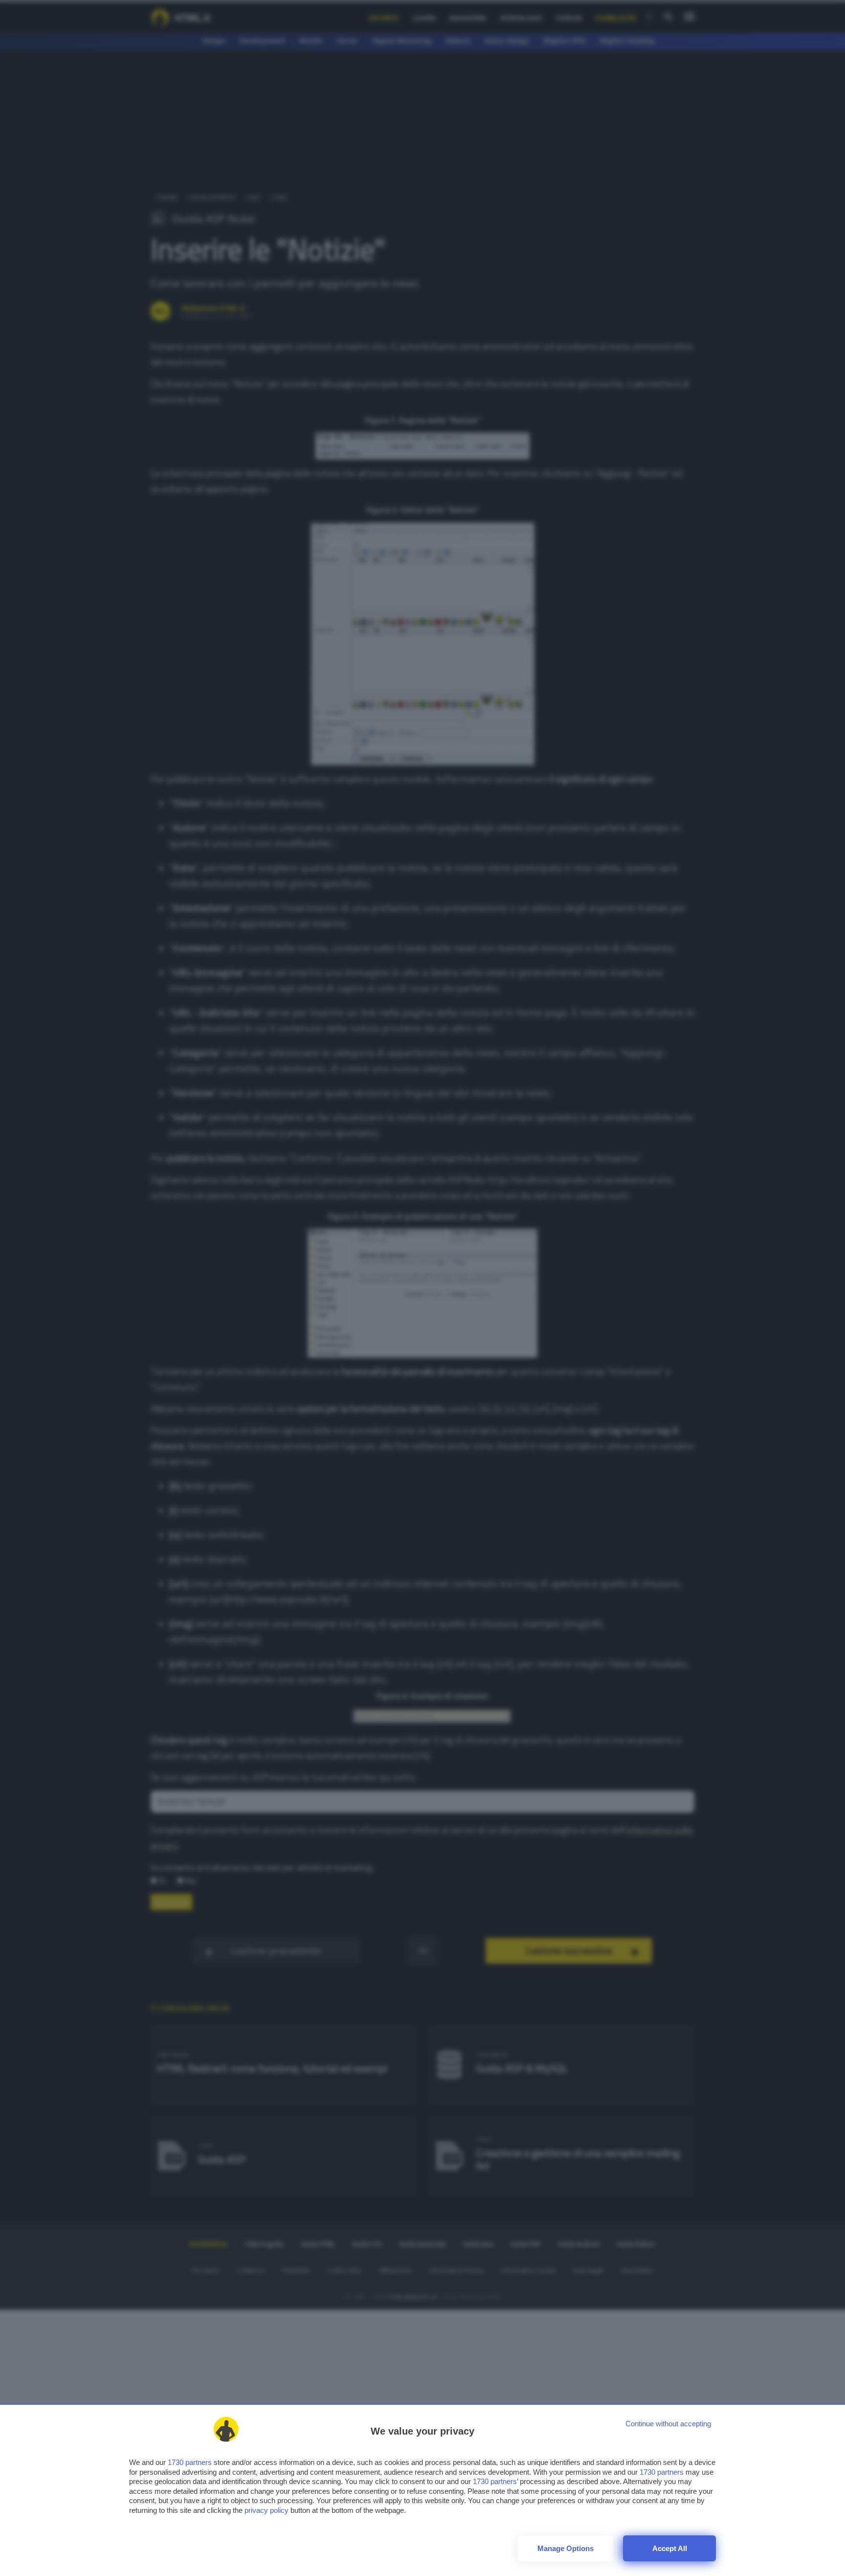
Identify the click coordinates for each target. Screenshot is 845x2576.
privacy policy (267, 2510)
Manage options (566, 2548)
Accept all (670, 2548)
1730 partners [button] (190, 2462)
